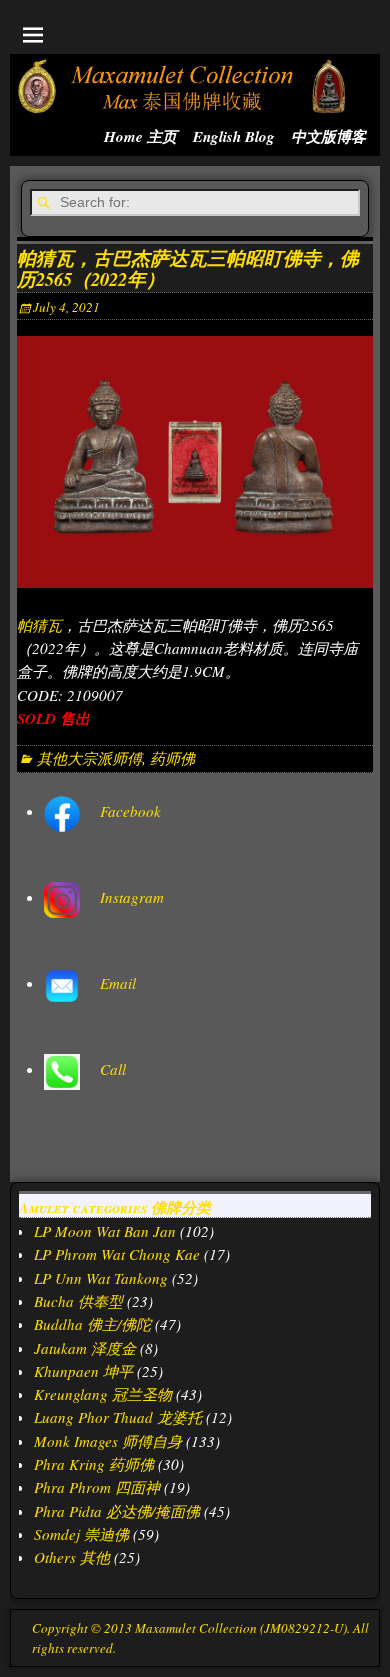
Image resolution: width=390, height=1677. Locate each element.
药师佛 (172, 758)
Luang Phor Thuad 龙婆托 (118, 1417)
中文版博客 (328, 136)
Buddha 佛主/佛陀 (92, 1324)
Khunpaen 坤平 (83, 1371)
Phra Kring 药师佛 (94, 1464)
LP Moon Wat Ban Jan (105, 1231)
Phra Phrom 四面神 (97, 1487)
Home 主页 (140, 136)
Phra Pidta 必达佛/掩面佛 (117, 1511)
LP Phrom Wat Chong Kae (117, 1254)
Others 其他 (72, 1557)
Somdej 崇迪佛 (81, 1534)
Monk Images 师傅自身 (108, 1441)
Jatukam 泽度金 (85, 1348)
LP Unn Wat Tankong (101, 1278)
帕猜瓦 (39, 625)
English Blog (234, 136)
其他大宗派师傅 (89, 758)
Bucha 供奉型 (78, 1301)
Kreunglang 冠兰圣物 (103, 1394)
